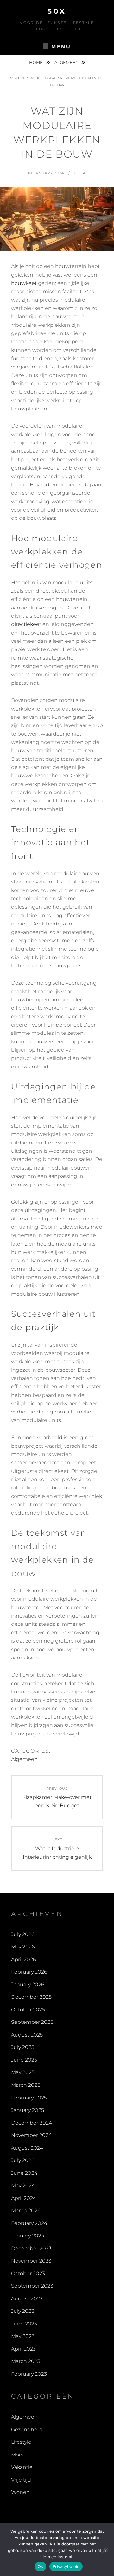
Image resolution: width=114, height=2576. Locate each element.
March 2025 (26, 2085)
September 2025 (32, 2022)
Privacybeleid (66, 2566)
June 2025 (24, 2060)
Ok (41, 2566)
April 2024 (24, 2198)
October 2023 (28, 2274)
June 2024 (24, 2173)
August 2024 (27, 2148)
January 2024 (28, 2236)
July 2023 (23, 2311)
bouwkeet (24, 283)
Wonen (20, 2492)
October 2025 (28, 2010)
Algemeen (67, 62)
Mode (18, 2455)
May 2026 (23, 1947)
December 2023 (31, 2248)
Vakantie (22, 2467)
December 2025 (31, 1997)
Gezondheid (27, 2430)
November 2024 (31, 2135)
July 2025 (23, 2047)
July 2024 (23, 2160)
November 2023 (31, 2261)
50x (57, 11)
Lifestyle (21, 2442)
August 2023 (27, 2299)
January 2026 (28, 1985)
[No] (106, 2550)
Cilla (80, 173)
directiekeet (26, 624)
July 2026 (23, 1934)
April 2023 (23, 2349)
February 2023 (29, 2374)
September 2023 (32, 2286)
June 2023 (24, 2324)
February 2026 (29, 1972)
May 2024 (23, 2185)
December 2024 (32, 2123)
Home (36, 62)
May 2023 (23, 2336)
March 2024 (26, 2211)
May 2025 (23, 2072)
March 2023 (26, 2361)
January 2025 (28, 2110)
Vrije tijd (21, 2480)
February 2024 (29, 2223)
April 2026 (24, 1959)
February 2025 (29, 2098)
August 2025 (27, 2035)
